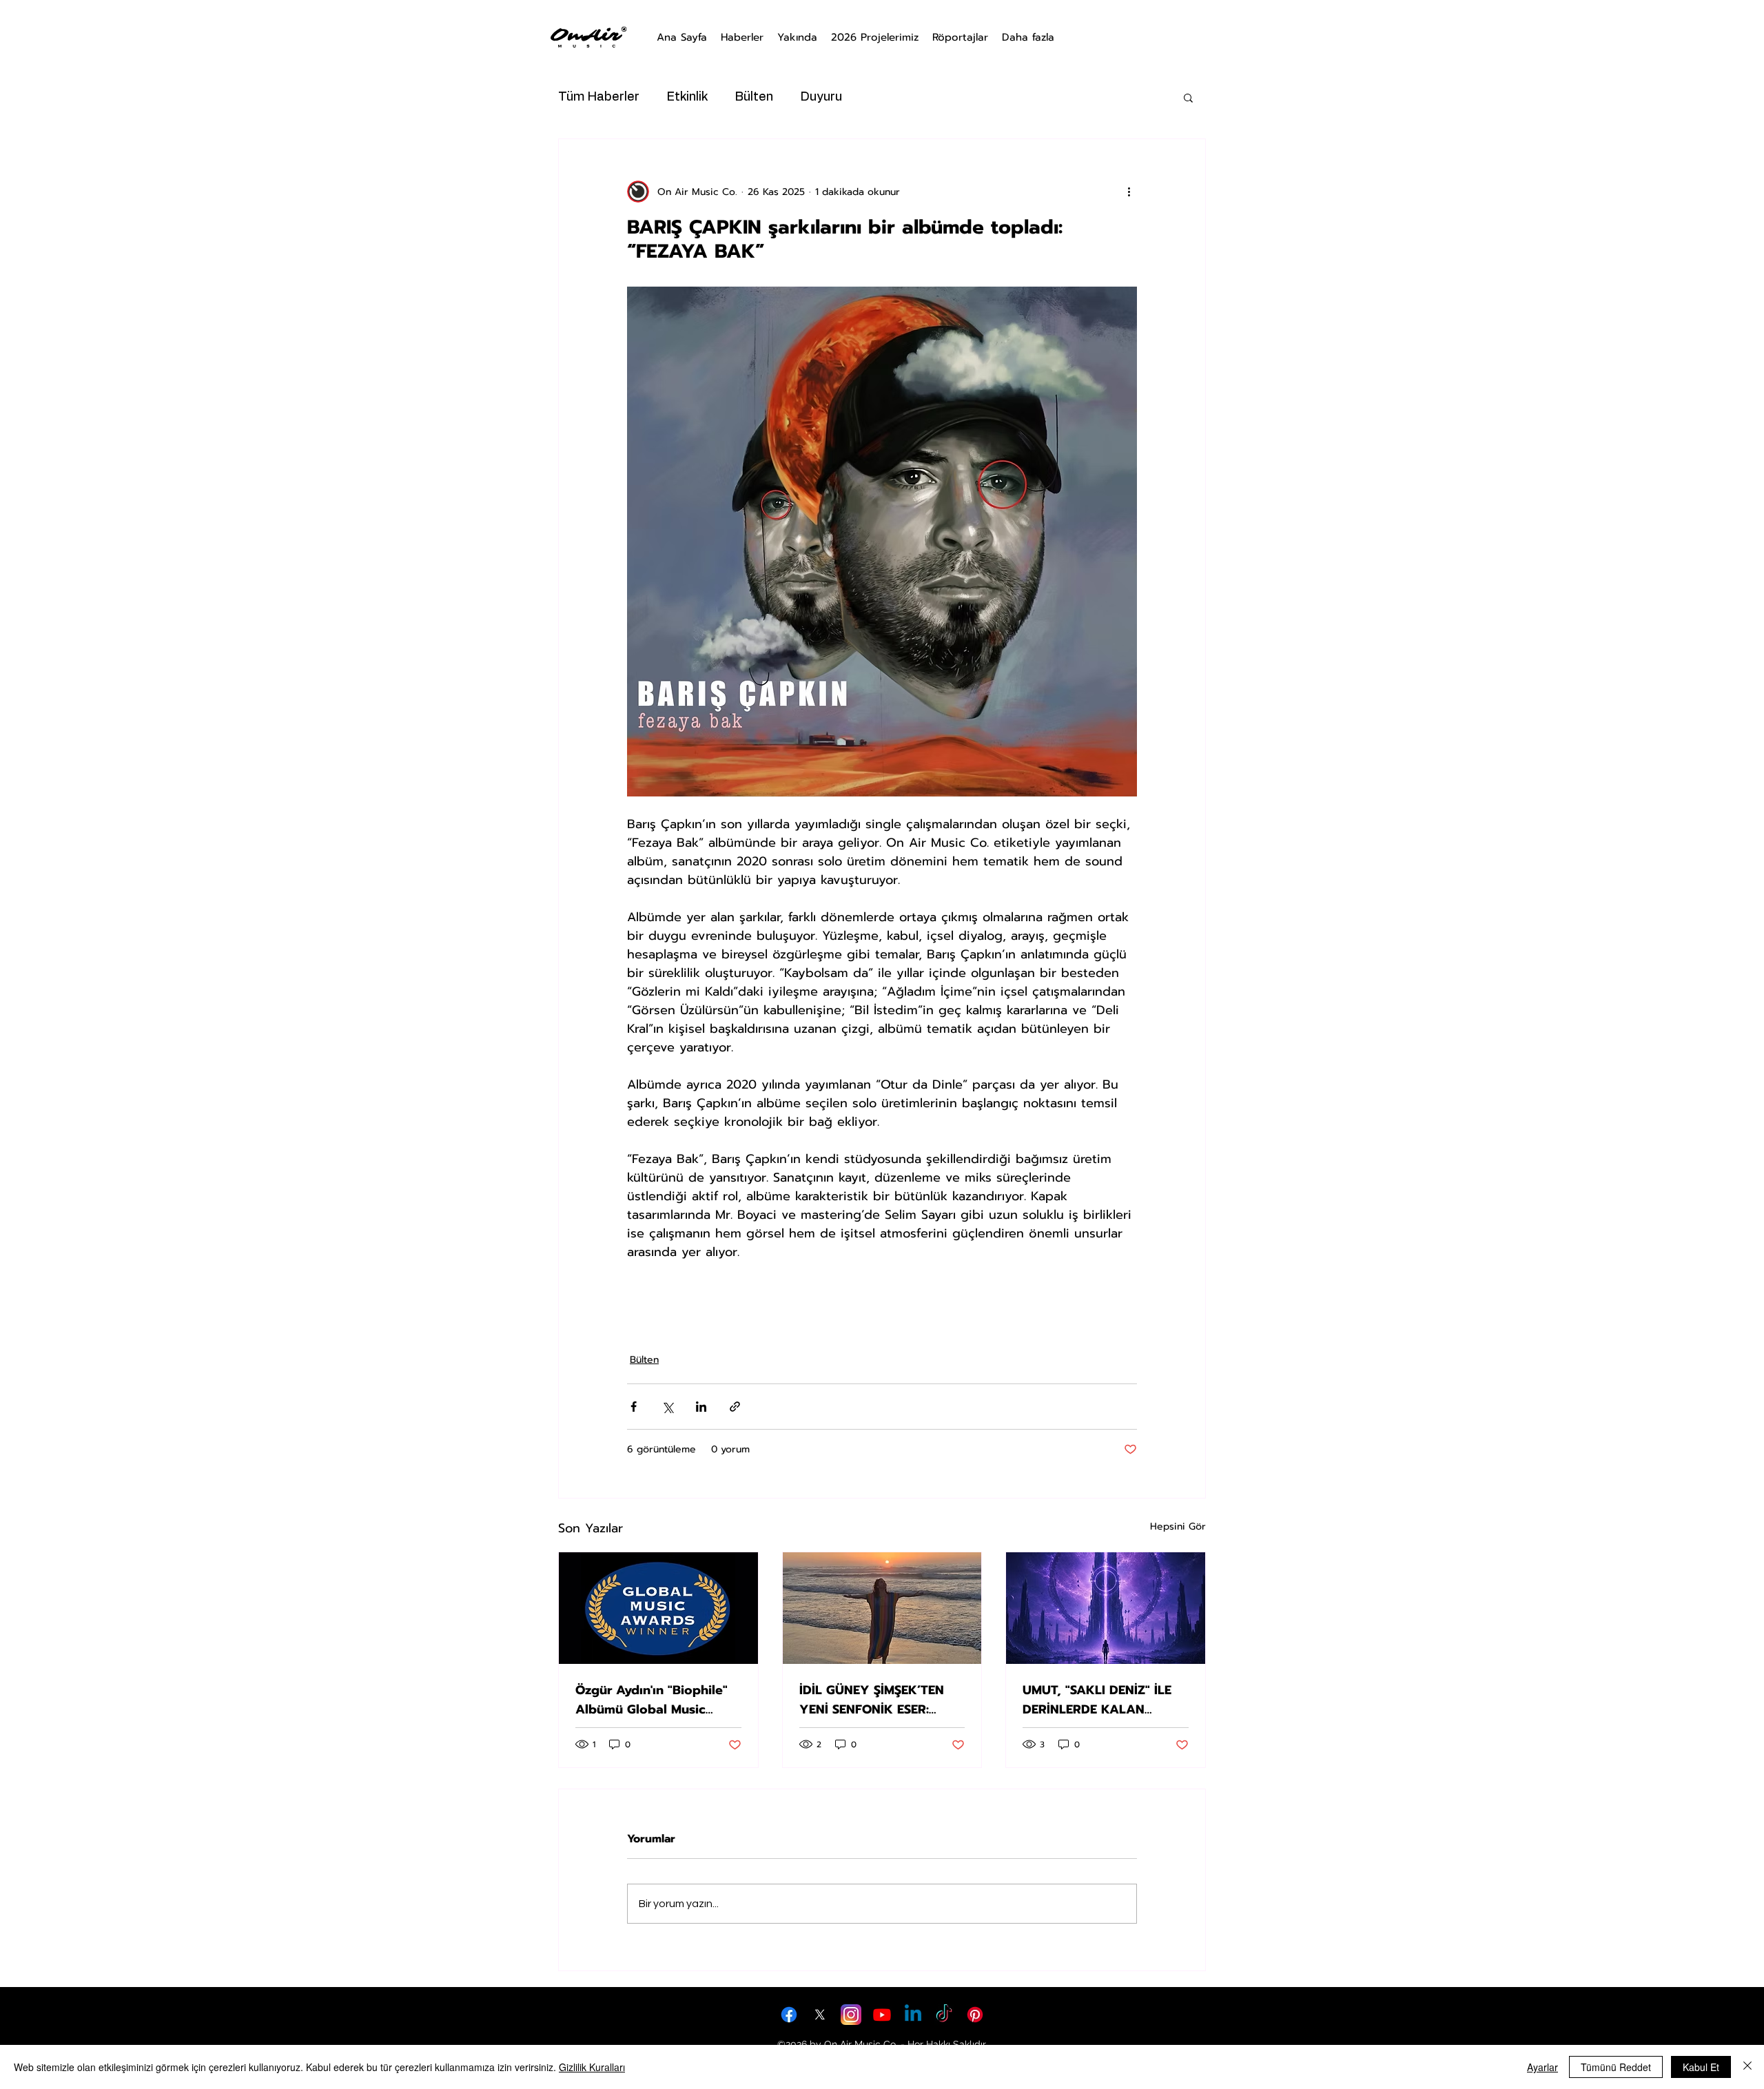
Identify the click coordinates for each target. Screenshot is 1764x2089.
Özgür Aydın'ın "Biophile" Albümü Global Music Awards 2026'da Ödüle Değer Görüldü (652, 1700)
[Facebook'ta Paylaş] (634, 1407)
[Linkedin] (913, 2015)
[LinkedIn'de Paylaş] (701, 1407)
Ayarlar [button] (1542, 2067)
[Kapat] (1747, 2067)
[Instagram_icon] (851, 2015)
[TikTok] (944, 2015)
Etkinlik (687, 97)
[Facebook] (789, 2015)
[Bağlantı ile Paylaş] (735, 1407)
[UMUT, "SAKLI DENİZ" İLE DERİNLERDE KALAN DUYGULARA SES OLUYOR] (1106, 1608)
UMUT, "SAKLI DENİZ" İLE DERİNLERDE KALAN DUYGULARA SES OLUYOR (1101, 1700)
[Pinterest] (975, 2015)
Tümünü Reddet (1616, 2067)
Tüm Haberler (599, 97)
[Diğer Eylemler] (1129, 192)
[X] (820, 2015)
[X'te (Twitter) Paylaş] (667, 1407)
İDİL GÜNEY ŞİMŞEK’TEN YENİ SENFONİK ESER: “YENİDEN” (872, 1700)
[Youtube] (882, 2015)
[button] (1188, 97)
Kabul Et (1701, 2067)
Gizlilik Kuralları (592, 2067)
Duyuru (821, 97)
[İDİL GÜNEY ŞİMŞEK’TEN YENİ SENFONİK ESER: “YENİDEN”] (882, 1608)
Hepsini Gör (1178, 1526)
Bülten (754, 97)
